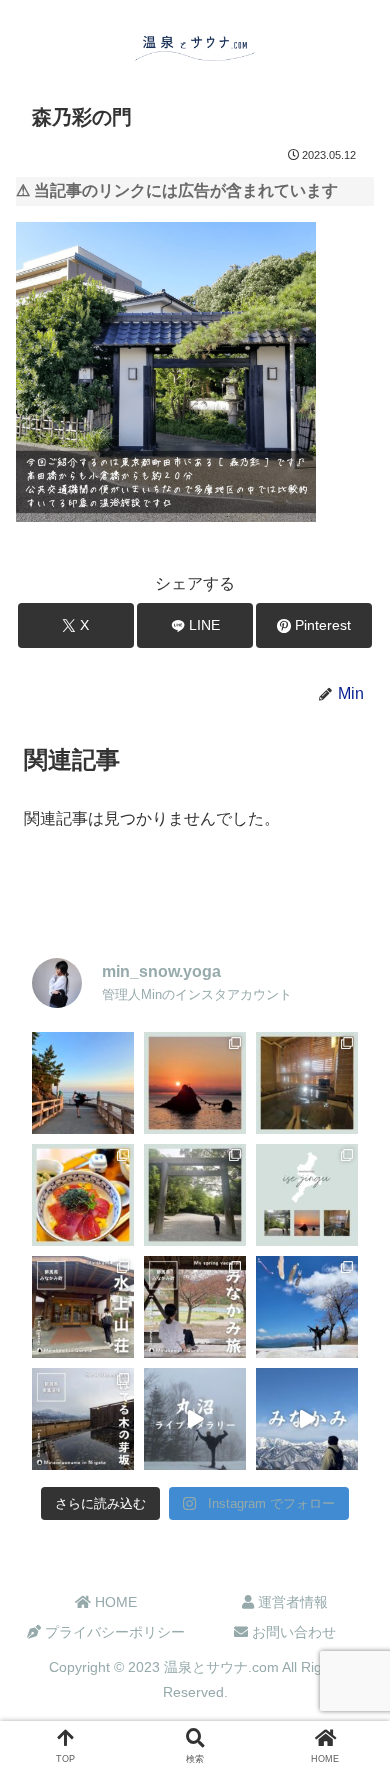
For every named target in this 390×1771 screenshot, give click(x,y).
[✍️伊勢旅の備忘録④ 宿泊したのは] (307, 1083)
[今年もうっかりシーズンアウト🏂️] (307, 1307)
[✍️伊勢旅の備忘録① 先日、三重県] (307, 1195)
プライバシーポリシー (113, 1632)
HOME (114, 1602)
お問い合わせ (292, 1632)
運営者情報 (291, 1602)
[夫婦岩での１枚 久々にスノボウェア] (83, 1083)
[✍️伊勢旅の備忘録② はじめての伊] (195, 1195)
